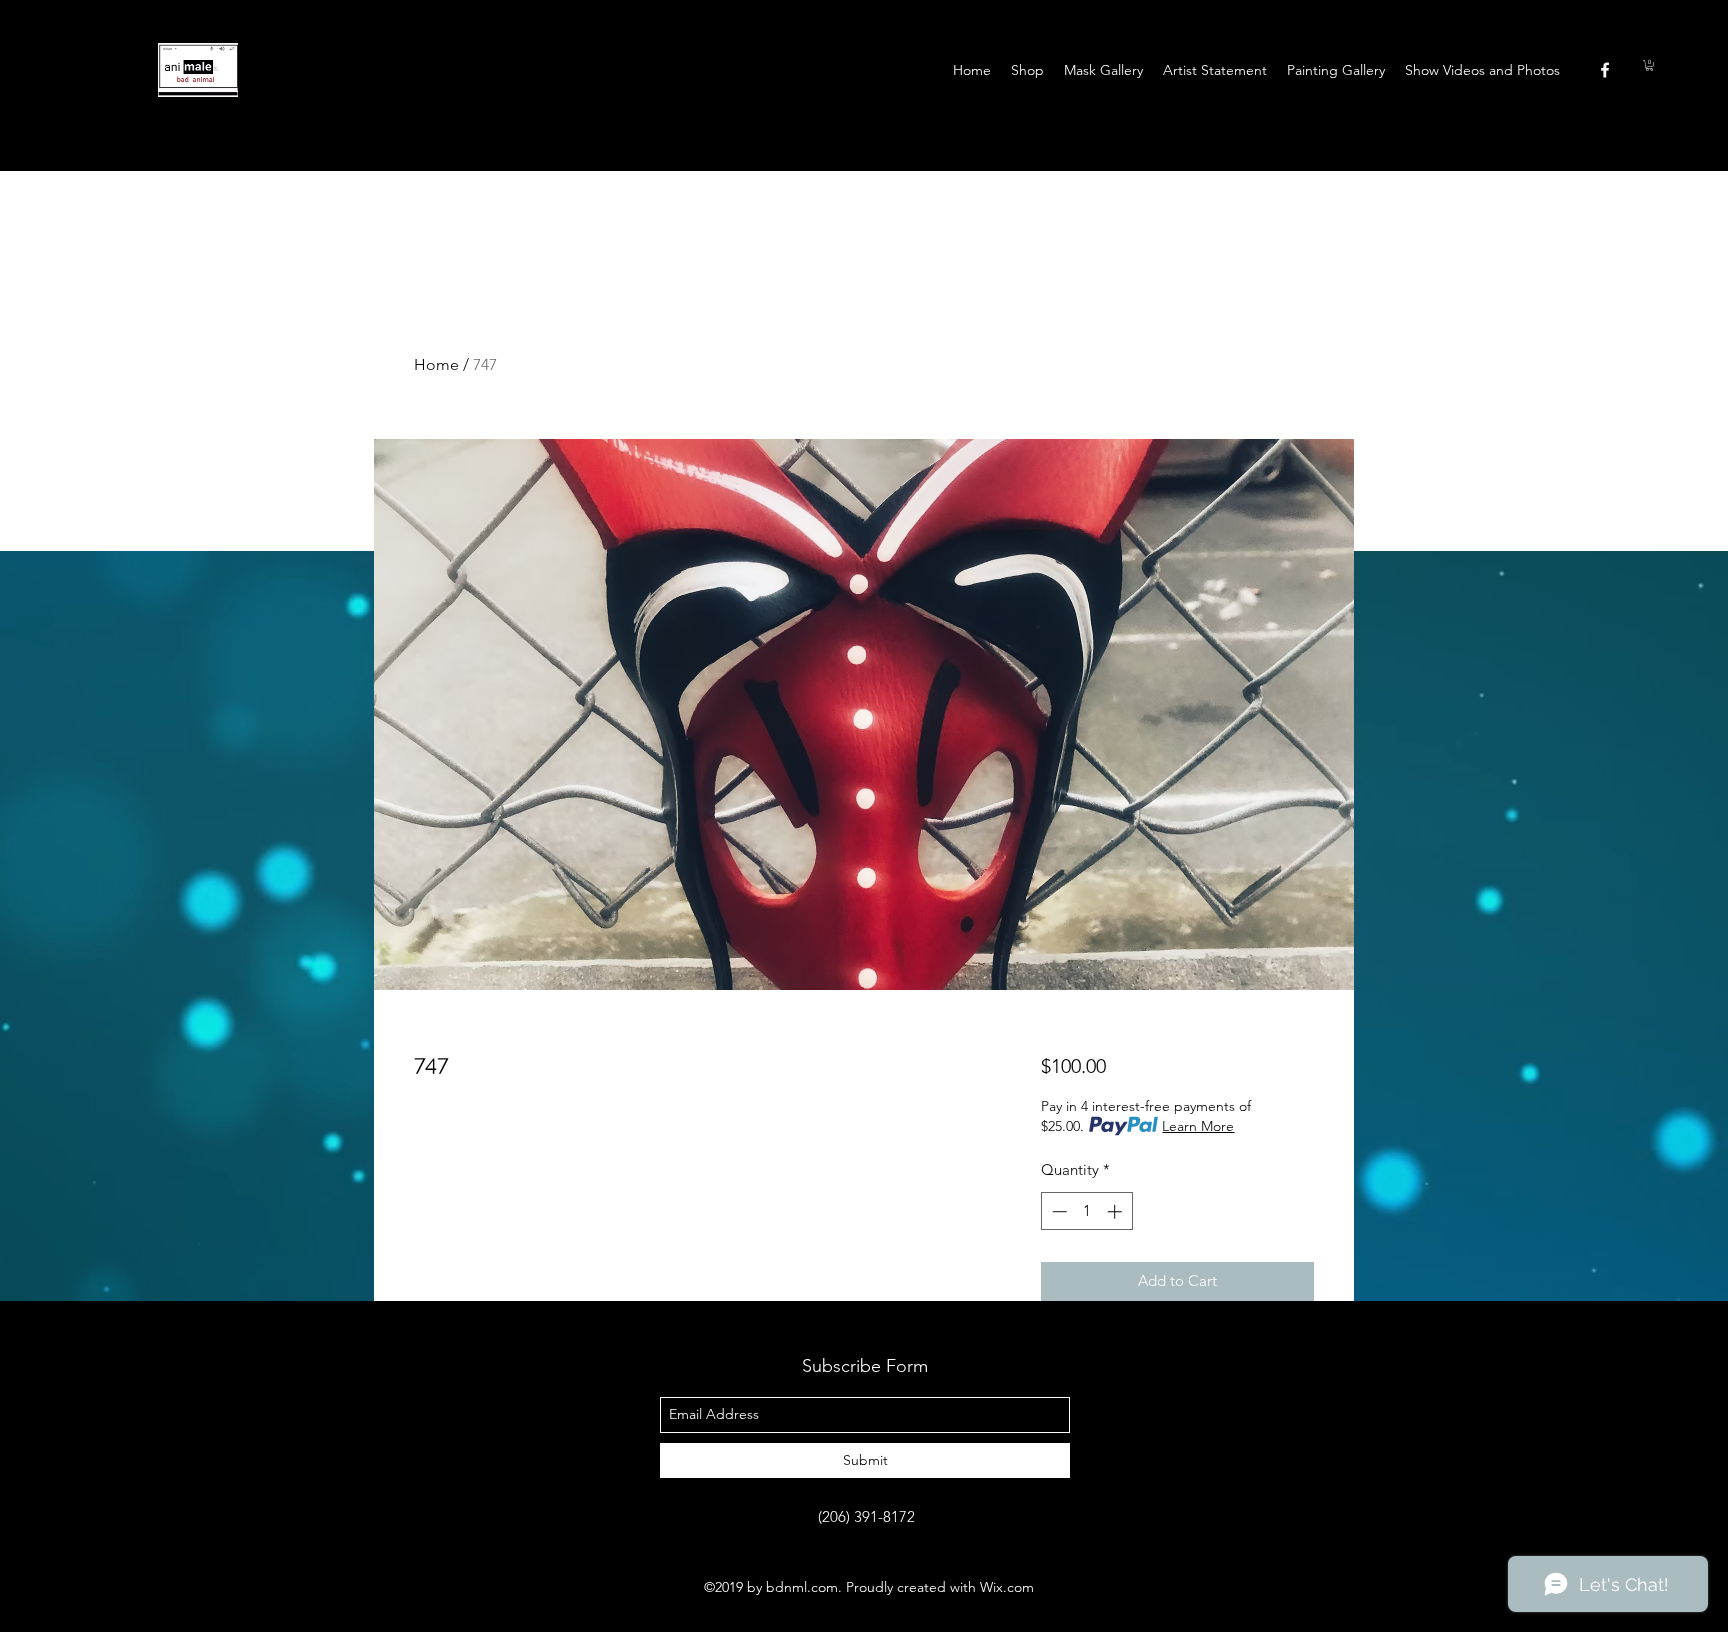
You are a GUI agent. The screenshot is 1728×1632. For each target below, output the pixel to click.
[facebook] (1605, 70)
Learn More (1198, 1126)
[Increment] (1116, 1211)
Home (436, 364)
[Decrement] (1057, 1211)
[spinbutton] (1086, 1211)
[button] (1649, 65)
